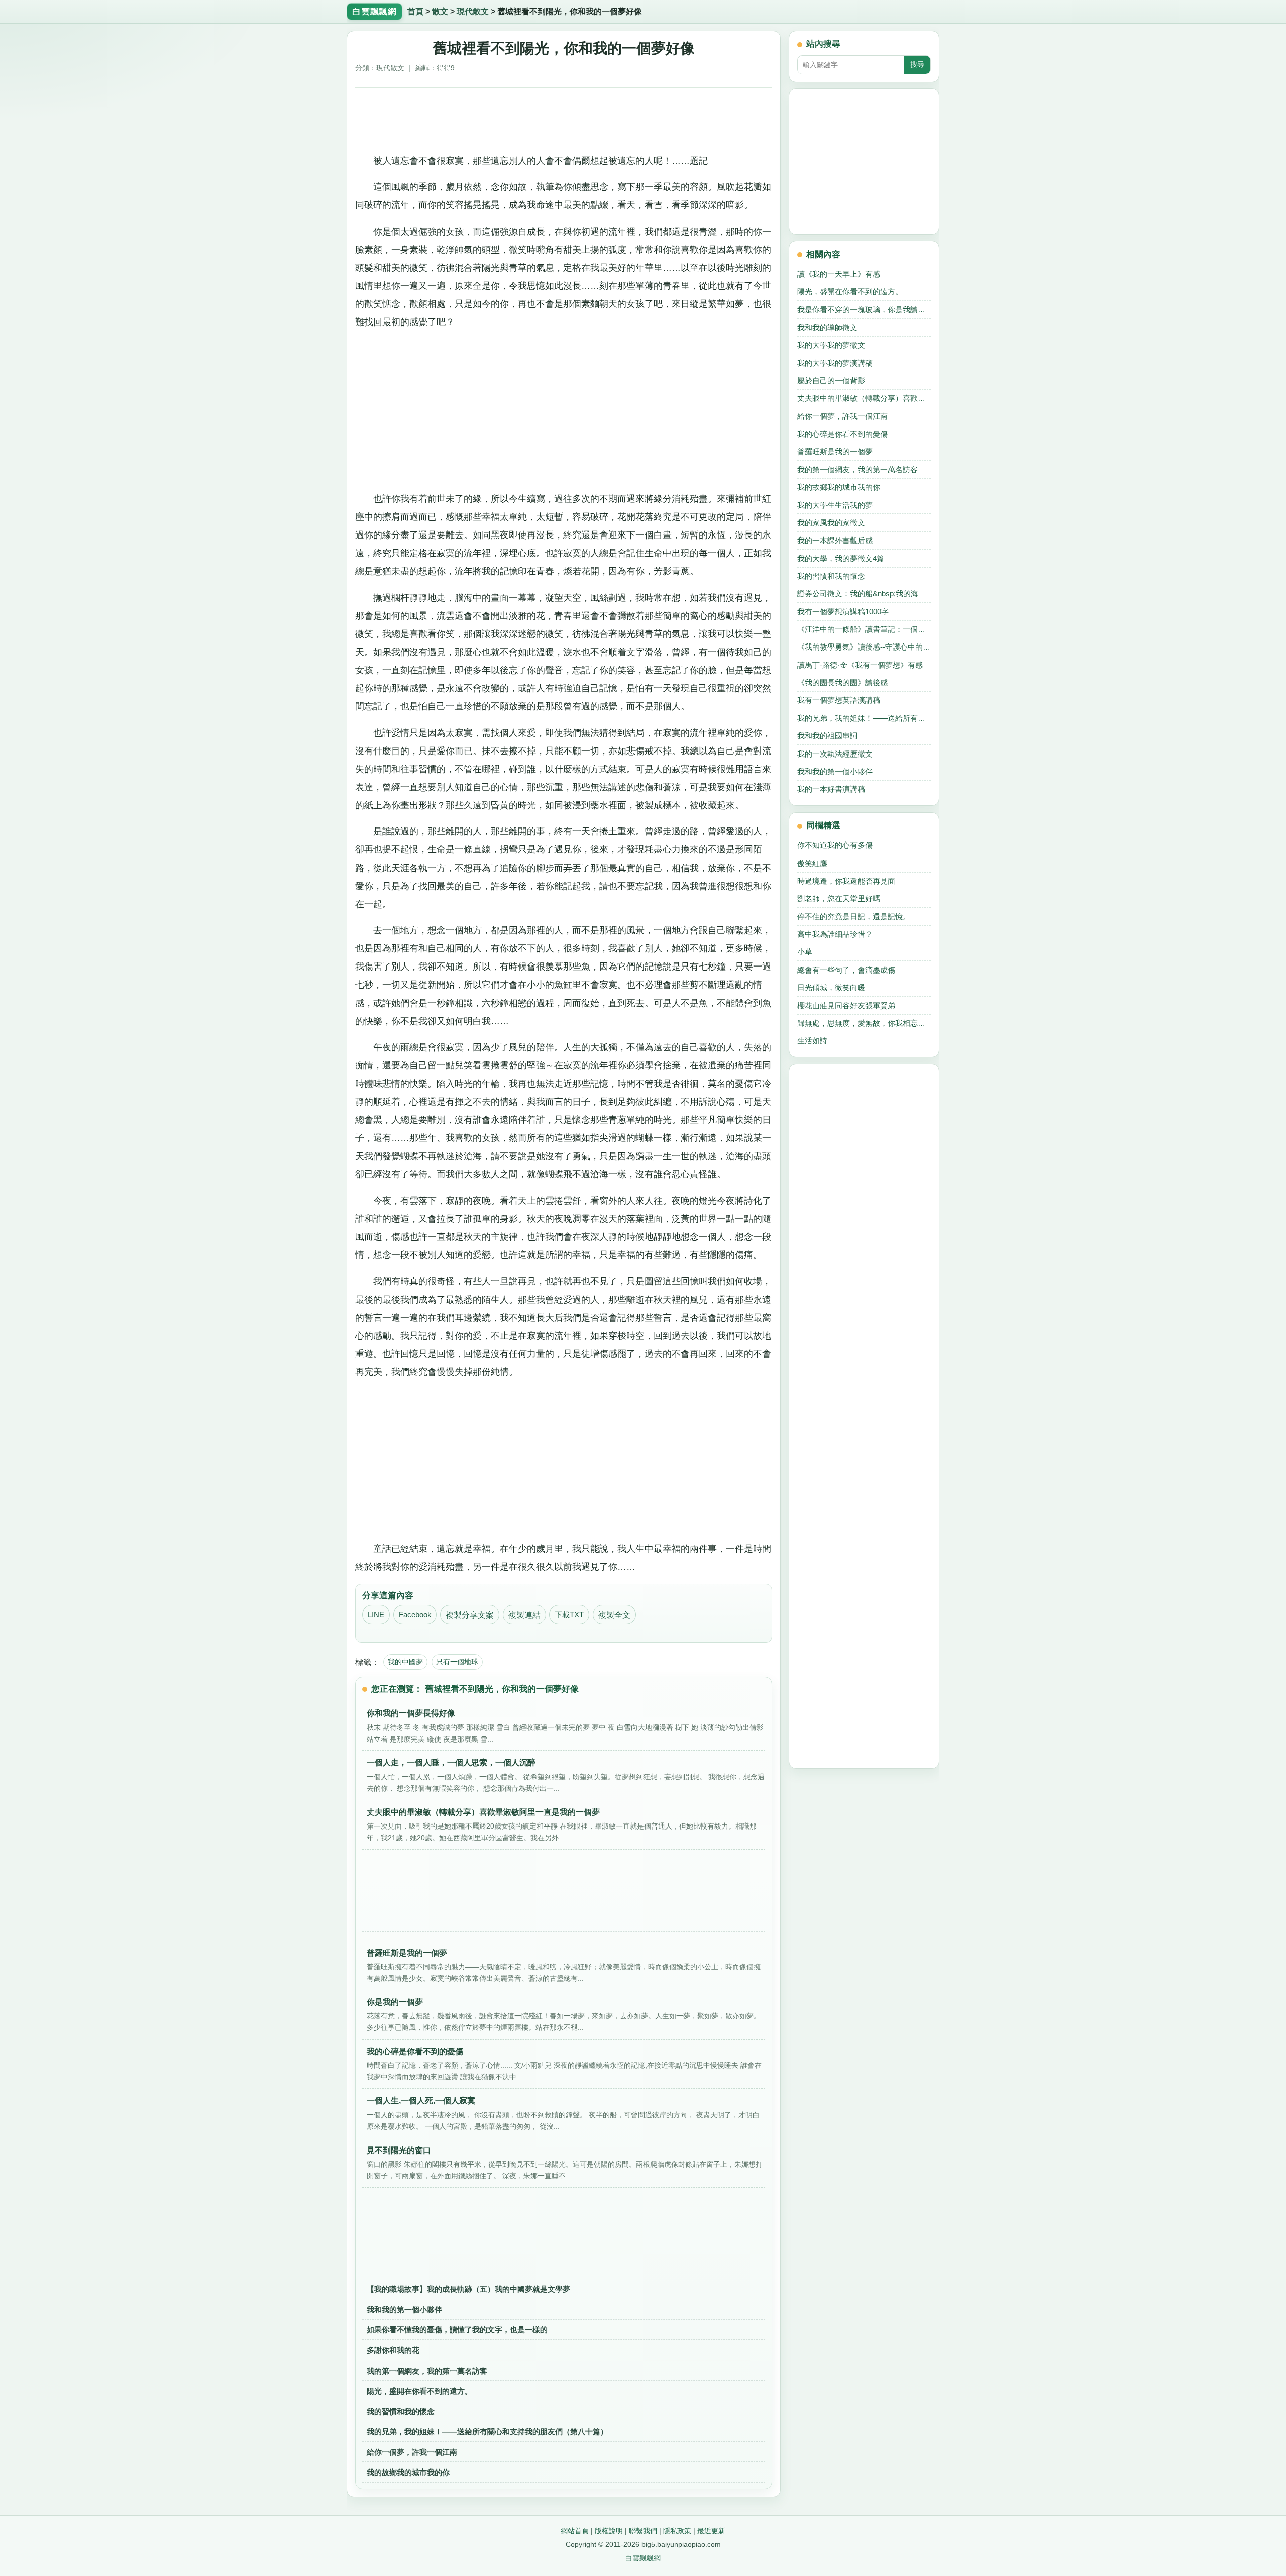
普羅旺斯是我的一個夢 (835, 451)
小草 (805, 952)
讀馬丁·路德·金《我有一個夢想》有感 (860, 665)
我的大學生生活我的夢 (835, 505)
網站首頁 (575, 2531)
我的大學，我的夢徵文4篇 (841, 558)
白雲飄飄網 (643, 2558)
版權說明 (609, 2531)
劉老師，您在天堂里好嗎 (839, 898)
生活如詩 (812, 1041)
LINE (376, 1615)
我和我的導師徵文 (827, 327)
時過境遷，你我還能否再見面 (846, 881)
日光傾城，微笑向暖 (831, 987)
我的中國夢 (405, 1662)
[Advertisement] (564, 117)
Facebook (415, 1615)
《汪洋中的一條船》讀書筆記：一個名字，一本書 (864, 629)
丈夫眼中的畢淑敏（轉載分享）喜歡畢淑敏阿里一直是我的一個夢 (864, 398)
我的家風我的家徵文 (831, 523)
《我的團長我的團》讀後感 (842, 682)
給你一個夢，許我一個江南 (412, 2452)
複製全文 (614, 1615)
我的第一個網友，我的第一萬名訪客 (427, 2371)
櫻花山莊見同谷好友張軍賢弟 (846, 1005)
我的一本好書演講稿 (831, 789)
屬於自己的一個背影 (831, 381)
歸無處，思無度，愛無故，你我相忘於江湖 (864, 1023)
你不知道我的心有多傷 (835, 845)
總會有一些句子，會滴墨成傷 (846, 970)
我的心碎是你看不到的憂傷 (842, 434)
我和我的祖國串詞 (827, 736)
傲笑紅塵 (812, 863)
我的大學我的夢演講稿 (835, 363)
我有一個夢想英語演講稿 (839, 700)
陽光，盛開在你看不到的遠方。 (419, 2391)
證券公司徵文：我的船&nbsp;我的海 (858, 594)
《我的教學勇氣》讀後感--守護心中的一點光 (864, 647)
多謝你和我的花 (393, 2350)
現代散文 (473, 11)
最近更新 (711, 2531)
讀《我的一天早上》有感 (839, 274)
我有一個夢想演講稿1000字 (843, 612)
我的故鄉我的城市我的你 (408, 2472)
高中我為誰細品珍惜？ (835, 934)
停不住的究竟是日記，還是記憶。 (854, 917)
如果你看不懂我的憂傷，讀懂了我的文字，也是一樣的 (457, 2330)
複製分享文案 (470, 1615)
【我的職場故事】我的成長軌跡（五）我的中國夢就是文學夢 (468, 2289)
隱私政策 (677, 2531)
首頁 (415, 11)
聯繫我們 (643, 2531)
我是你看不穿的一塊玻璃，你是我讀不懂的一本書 (864, 310)
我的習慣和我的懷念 (401, 2411)
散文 (440, 11)
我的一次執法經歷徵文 (835, 754)
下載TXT (569, 1615)
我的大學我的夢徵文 (831, 345)
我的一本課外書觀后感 (835, 540)
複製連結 (524, 1615)
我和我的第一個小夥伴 (404, 2310)
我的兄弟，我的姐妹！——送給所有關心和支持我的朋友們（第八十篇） (487, 2432)
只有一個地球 (457, 1662)
